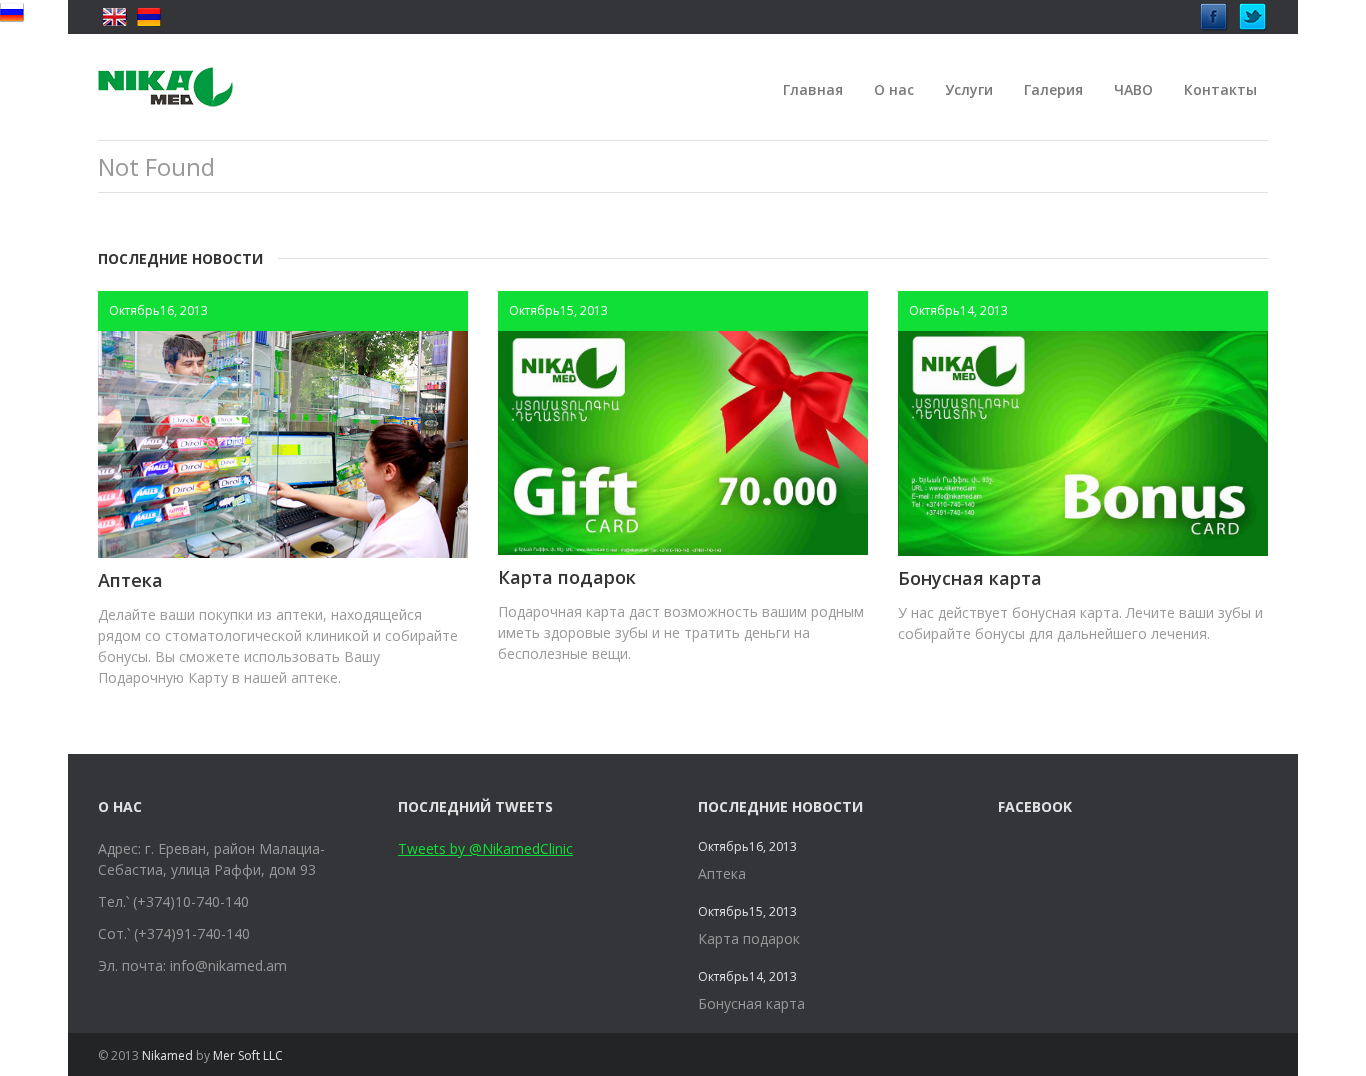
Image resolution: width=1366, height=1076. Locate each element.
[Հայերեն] (149, 17)
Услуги (969, 89)
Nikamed (167, 1055)
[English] (115, 17)
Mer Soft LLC (248, 1055)
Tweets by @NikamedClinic (485, 848)
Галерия (1053, 89)
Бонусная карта (970, 578)
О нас (894, 89)
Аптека (130, 580)
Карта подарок (567, 577)
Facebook (1214, 11)
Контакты (1220, 89)
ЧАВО (1133, 89)
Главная (813, 89)
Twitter (1253, 11)
